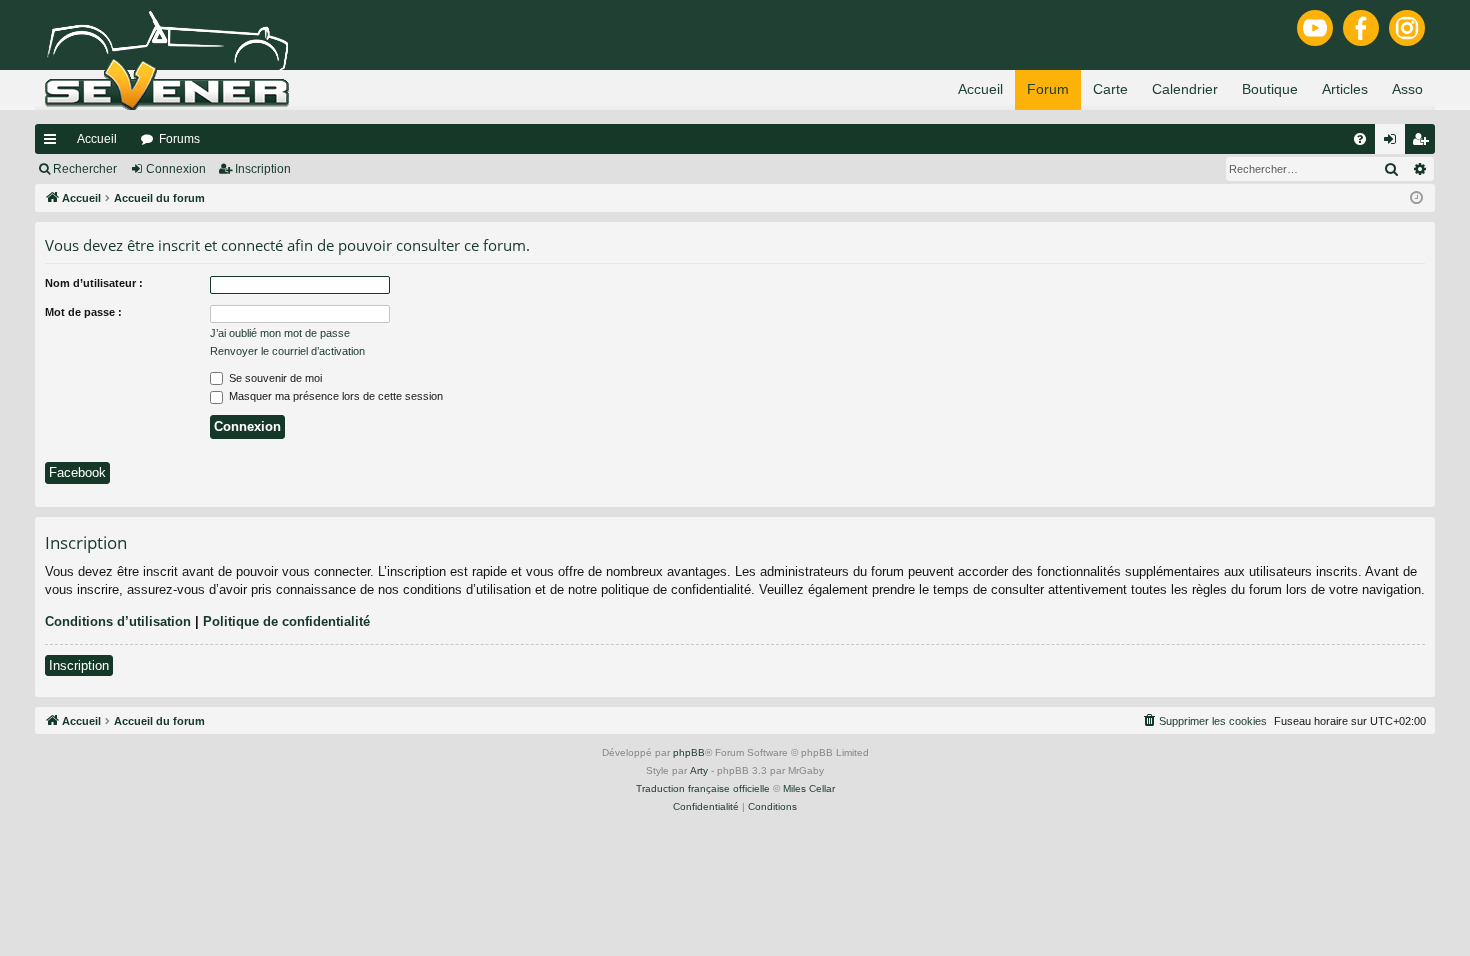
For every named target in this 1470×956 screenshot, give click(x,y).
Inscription (263, 169)
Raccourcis (54, 143)
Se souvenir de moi (274, 378)
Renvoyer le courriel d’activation (287, 351)
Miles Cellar (809, 788)
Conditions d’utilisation (118, 621)
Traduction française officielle (703, 788)
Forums (179, 139)
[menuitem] (1360, 139)
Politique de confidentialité (286, 621)
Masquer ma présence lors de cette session (334, 396)
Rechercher (85, 169)
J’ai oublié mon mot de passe (280, 333)
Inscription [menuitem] (1424, 143)
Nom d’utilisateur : (94, 283)
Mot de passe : (83, 312)
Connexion (176, 169)
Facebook (77, 472)
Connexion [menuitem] (1394, 143)
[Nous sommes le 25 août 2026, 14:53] (1416, 198)
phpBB (689, 752)
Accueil (97, 139)
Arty (699, 770)
